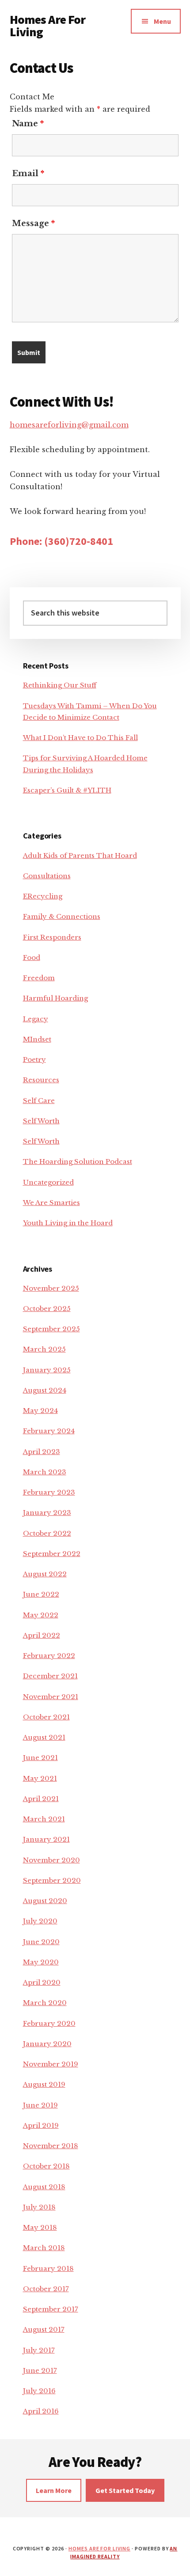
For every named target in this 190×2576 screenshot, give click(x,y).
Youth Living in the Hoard (68, 1223)
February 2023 (49, 1492)
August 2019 (44, 2084)
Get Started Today (125, 2490)
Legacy (36, 1019)
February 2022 (49, 1656)
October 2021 (46, 1717)
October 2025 (47, 1309)
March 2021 (44, 1819)
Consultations (47, 876)
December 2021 (50, 1676)
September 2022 (52, 1554)
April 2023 (42, 1452)
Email (28, 174)
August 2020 (45, 1901)
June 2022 (41, 1594)
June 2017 (40, 2370)
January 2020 (47, 2044)
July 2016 (39, 2391)
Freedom (39, 978)
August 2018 (44, 2187)
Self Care (39, 1101)
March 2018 (44, 2248)
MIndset (37, 1039)
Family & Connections (62, 916)
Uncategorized (48, 1182)
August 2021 (44, 1737)
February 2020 (49, 2023)
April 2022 (42, 1635)
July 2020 (40, 1921)
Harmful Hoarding (55, 998)
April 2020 (42, 1982)
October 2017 (46, 2289)
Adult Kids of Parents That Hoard (80, 856)
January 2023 (47, 1513)
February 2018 (48, 2268)
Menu (162, 21)
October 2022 (47, 1533)
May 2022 (41, 1615)
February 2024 (49, 1431)
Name (28, 124)
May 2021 (40, 1778)
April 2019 (41, 2125)
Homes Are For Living (48, 26)
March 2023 (45, 1472)
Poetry (34, 1059)
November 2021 (51, 1697)
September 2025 (51, 1329)
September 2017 (51, 2309)
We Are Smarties (51, 1203)
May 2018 (40, 2227)
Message (33, 223)
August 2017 (44, 2329)
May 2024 (40, 1411)
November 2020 (51, 1860)
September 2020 (52, 1880)
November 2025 (51, 1288)
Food (32, 958)
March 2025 (44, 1349)
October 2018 (46, 2166)
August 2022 (45, 1574)
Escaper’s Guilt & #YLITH (67, 790)
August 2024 (45, 1390)
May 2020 (41, 1962)
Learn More (54, 2490)
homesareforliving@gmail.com (69, 425)
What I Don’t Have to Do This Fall (80, 738)
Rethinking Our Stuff (60, 685)
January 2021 (46, 1839)
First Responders (52, 937)
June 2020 (41, 1942)
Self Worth (41, 1121)
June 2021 (40, 1758)
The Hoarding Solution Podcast (78, 1161)
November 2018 (51, 2146)
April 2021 (41, 1799)
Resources (41, 1080)
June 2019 (40, 2105)
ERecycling (43, 896)
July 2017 (39, 2350)
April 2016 (41, 2411)
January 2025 (47, 1370)
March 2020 (45, 2003)
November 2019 (51, 2064)
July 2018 (39, 2207)
